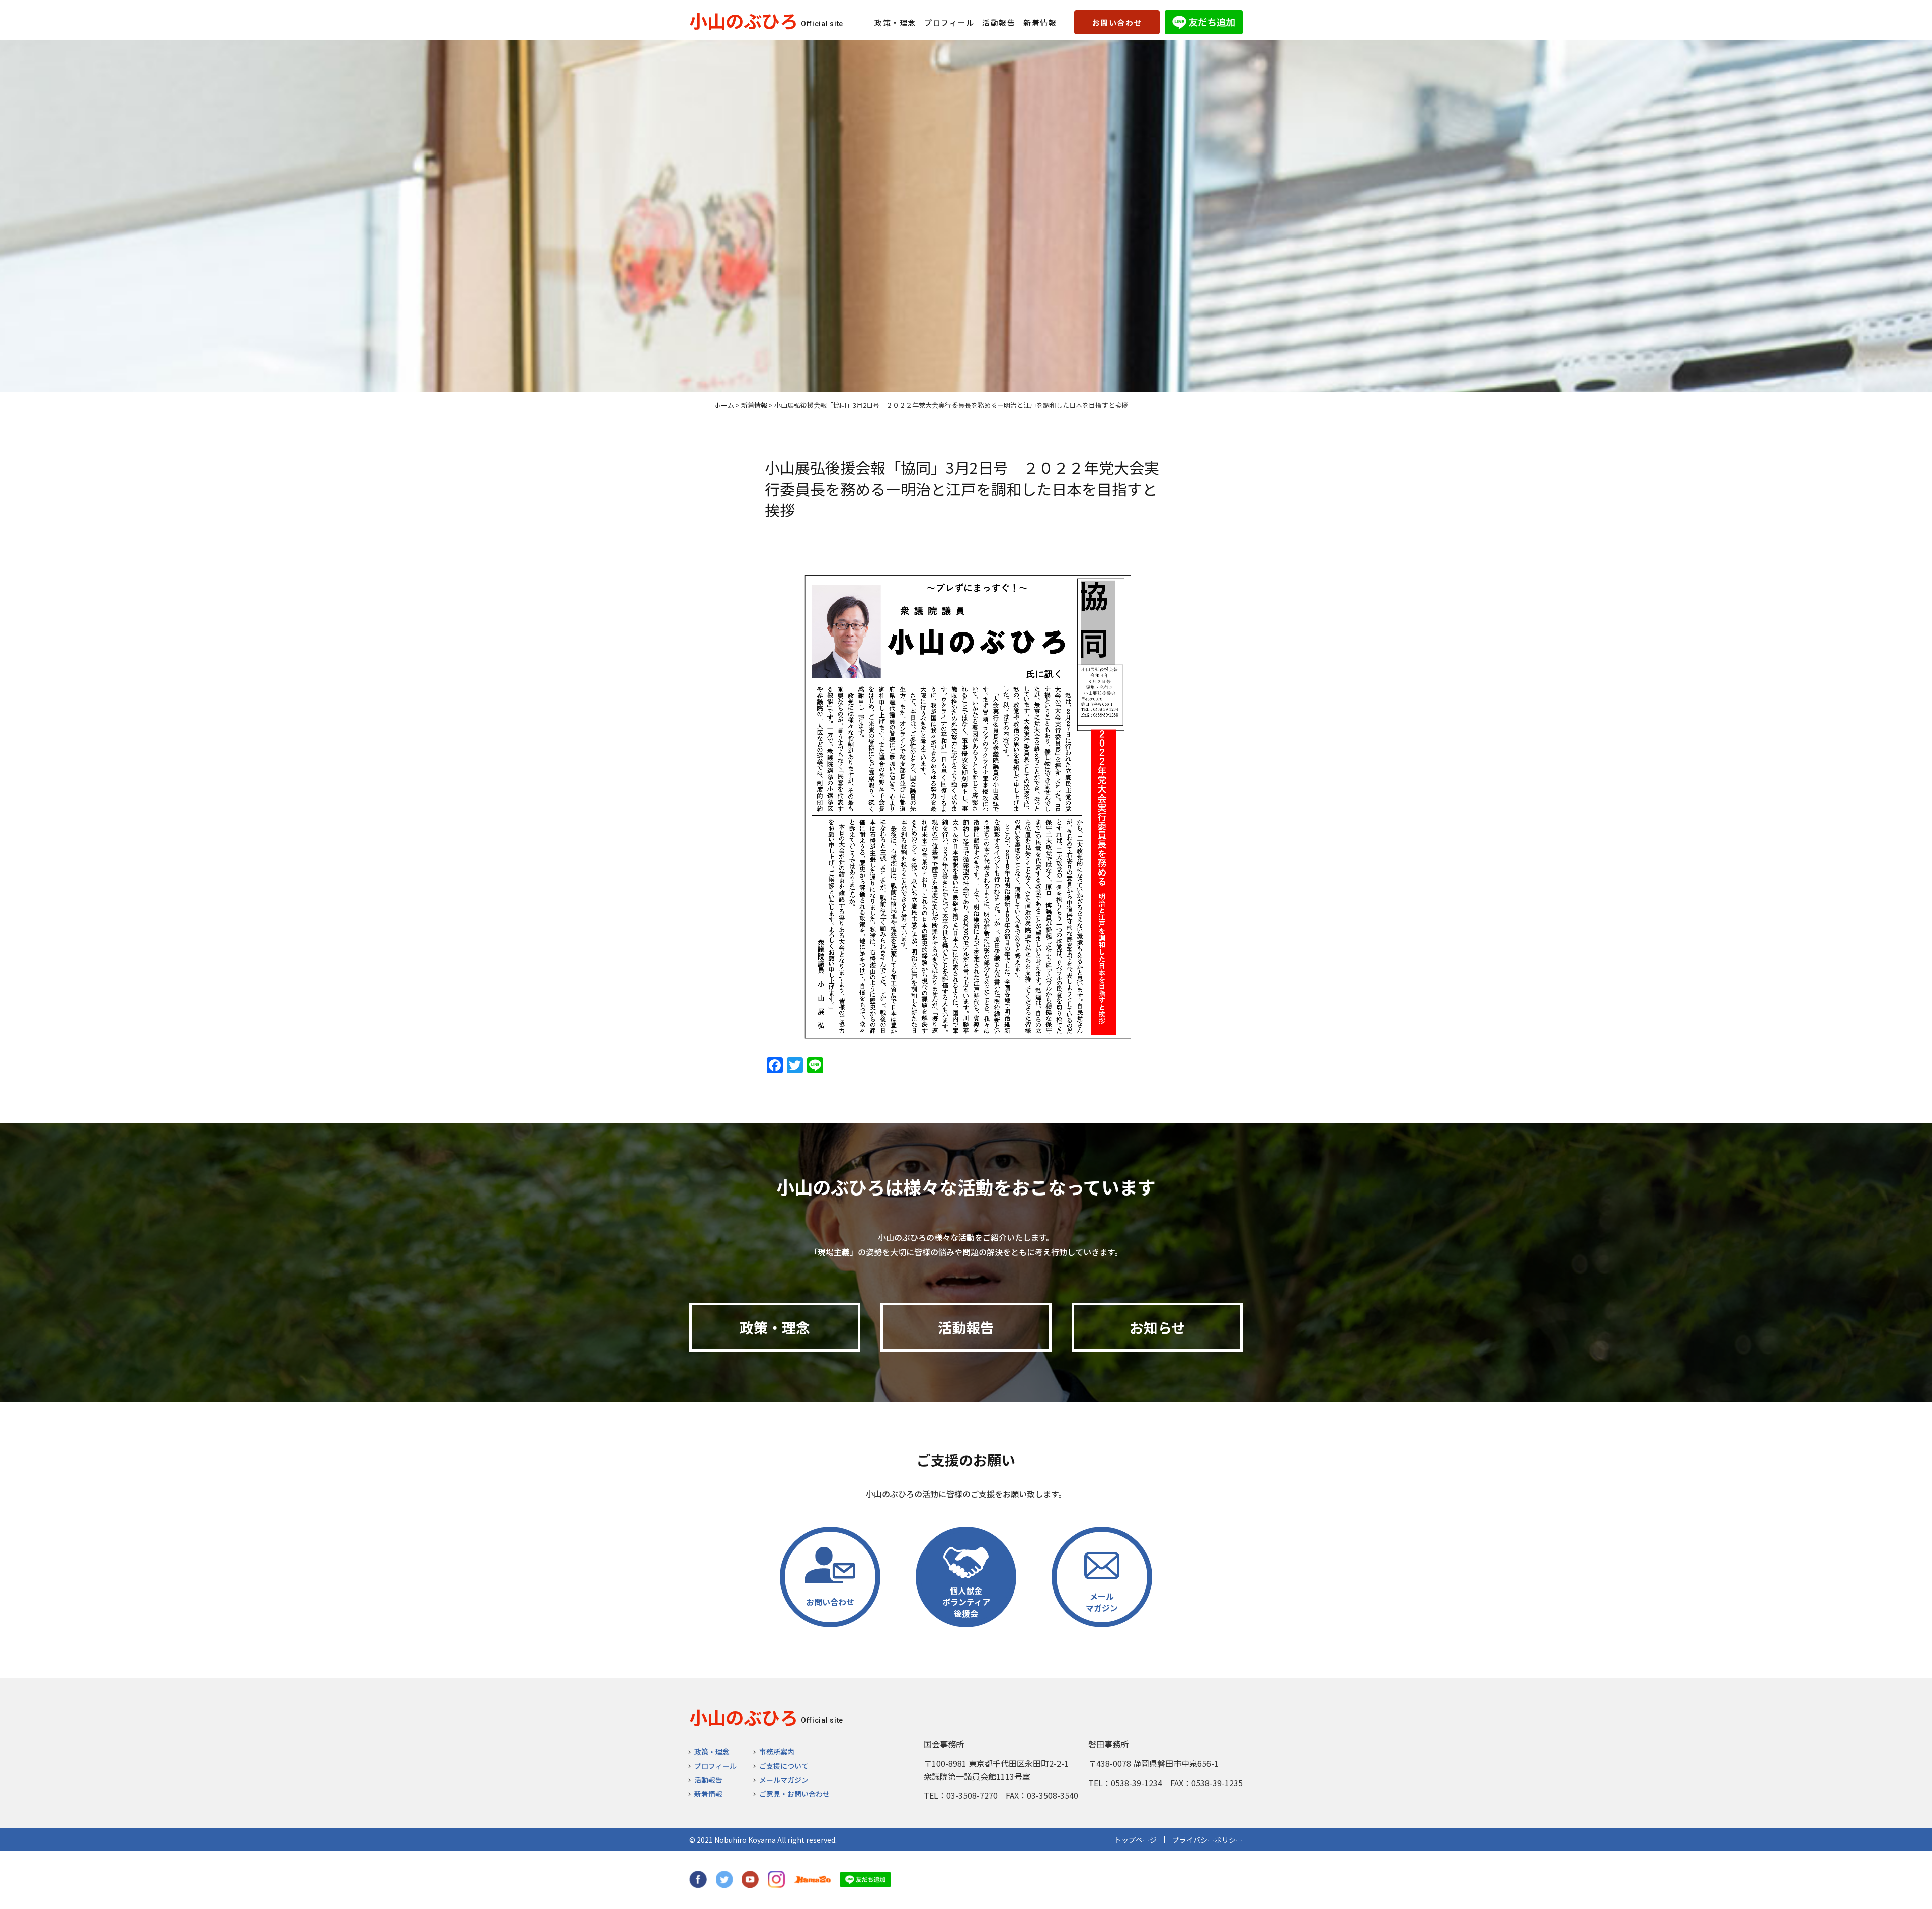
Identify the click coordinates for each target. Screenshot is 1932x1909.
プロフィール (949, 22)
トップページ (1136, 1840)
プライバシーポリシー (1207, 1840)
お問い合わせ (1117, 22)
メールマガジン (784, 1780)
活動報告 (999, 22)
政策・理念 (895, 22)
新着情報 (1040, 22)
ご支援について (784, 1766)
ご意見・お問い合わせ (794, 1794)
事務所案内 (777, 1752)
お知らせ (1157, 1327)
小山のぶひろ (744, 20)
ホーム (724, 405)
